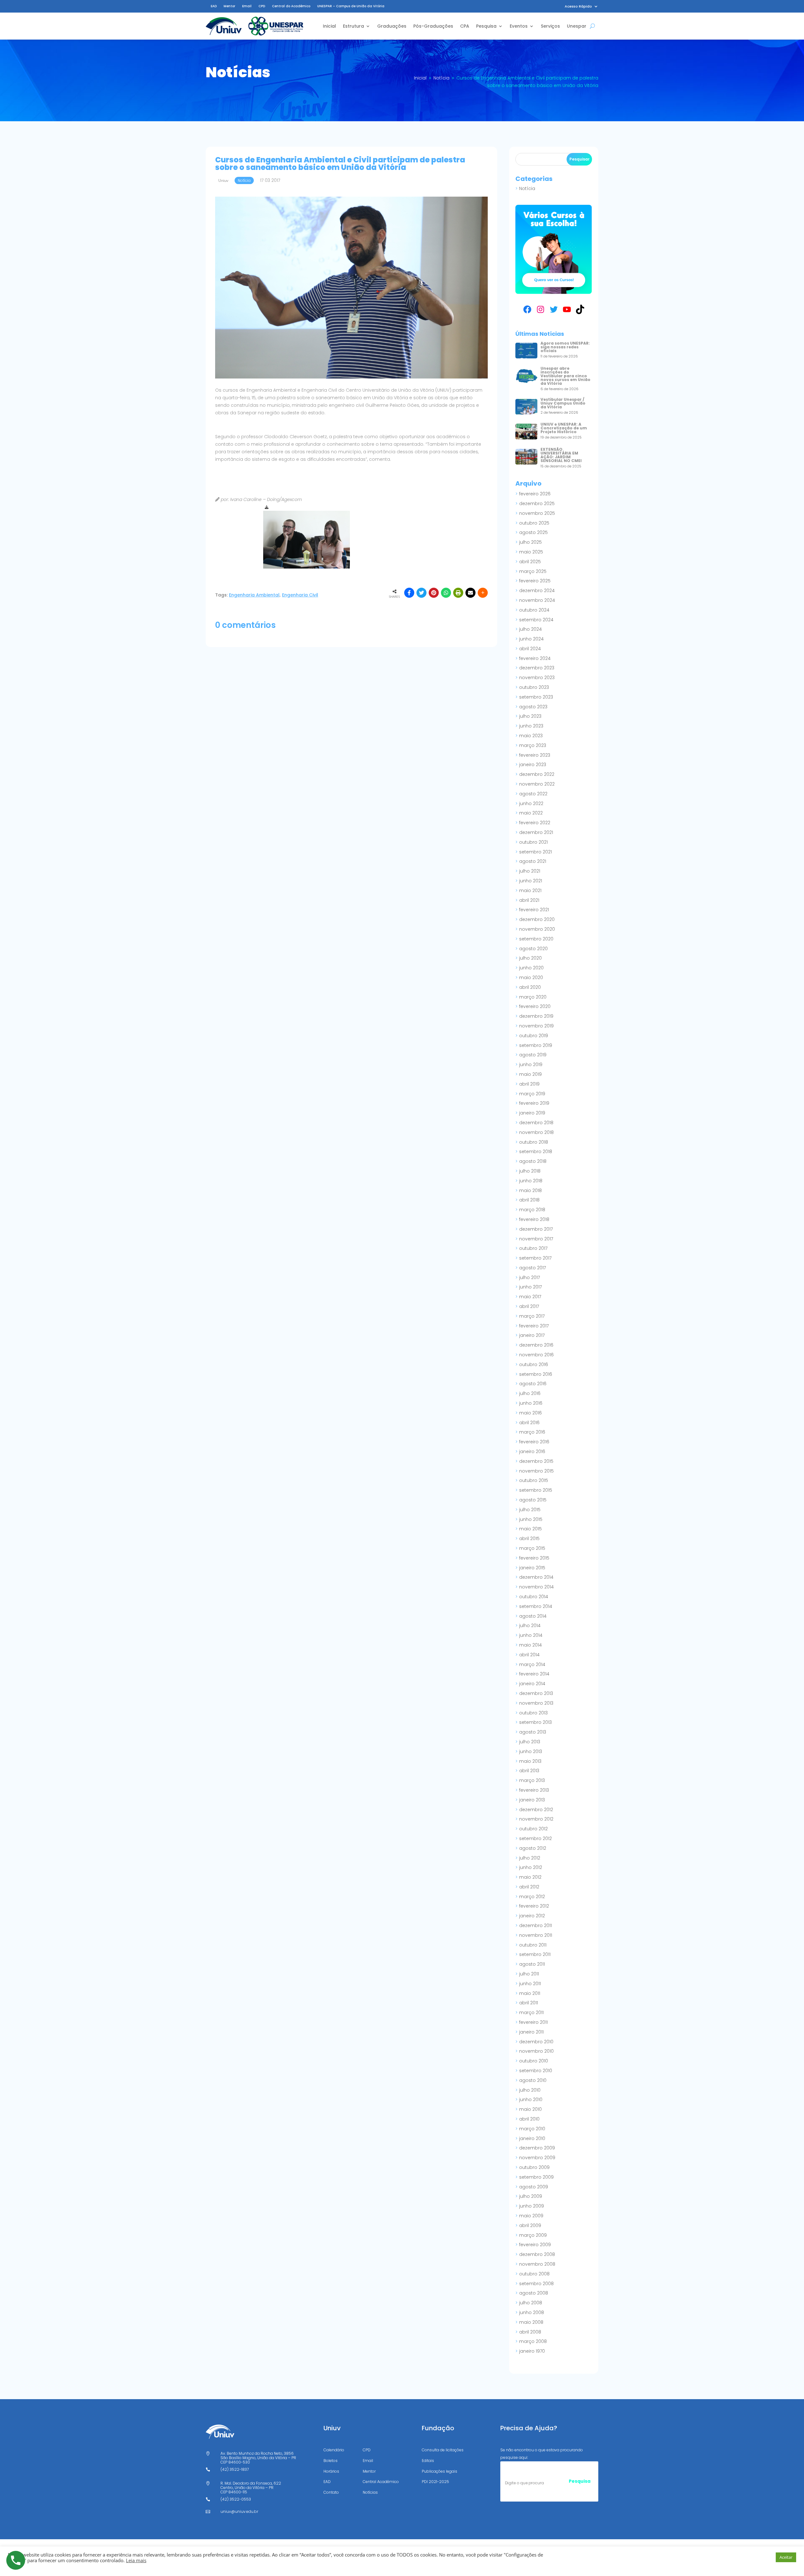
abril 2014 (529, 1655)
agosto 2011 (532, 1964)
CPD (262, 6)
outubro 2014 (534, 1597)
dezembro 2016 (536, 1345)
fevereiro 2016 (534, 1442)
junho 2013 (531, 1751)
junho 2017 (530, 1287)
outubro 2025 (534, 523)
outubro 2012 (533, 1829)
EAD (214, 6)
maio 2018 (530, 1190)
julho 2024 (530, 629)
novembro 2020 (537, 929)
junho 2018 (531, 1181)
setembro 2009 (536, 2177)
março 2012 (532, 1897)
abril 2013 (529, 1771)
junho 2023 (531, 726)
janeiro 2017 (532, 1335)
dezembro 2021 (536, 832)
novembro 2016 (536, 1355)
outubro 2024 (534, 610)
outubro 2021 (533, 842)
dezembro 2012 (536, 1810)
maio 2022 (531, 813)
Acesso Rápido (578, 6)
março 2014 (532, 1664)
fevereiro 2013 (534, 1790)
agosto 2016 (533, 1384)
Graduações (392, 26)
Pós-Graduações (433, 26)
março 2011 (531, 2012)
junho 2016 (531, 1403)
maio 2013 (530, 1761)
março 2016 (532, 1432)
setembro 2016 (536, 1374)
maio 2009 (531, 2216)
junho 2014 (531, 1635)
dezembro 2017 (536, 1229)
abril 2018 (529, 1200)
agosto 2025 (533, 532)
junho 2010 (531, 2099)
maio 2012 (530, 1877)
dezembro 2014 (536, 1577)
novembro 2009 (537, 2158)
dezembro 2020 (537, 919)
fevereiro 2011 (533, 2022)
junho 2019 (531, 1065)
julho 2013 (530, 1742)
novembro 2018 (536, 1132)
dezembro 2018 (536, 1123)
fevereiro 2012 (534, 1906)
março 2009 (533, 2235)
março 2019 (532, 1094)
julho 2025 (530, 542)
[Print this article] (458, 593)
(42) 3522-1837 (235, 2469)
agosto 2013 (533, 1732)
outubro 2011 (533, 1945)
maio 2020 (531, 978)
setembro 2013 (535, 1722)
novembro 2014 (536, 1587)
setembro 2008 (536, 2284)
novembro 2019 (536, 1026)
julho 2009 (531, 2196)
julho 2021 (530, 871)
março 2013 (532, 1780)
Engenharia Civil (300, 595)
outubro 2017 (533, 1248)
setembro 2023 (536, 697)
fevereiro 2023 (535, 755)
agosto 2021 (533, 861)
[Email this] (470, 593)
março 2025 (533, 571)
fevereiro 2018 (534, 1219)
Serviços (550, 26)
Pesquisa (486, 26)
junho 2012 (531, 1867)
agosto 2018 (533, 1161)
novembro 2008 (537, 2264)
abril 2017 (529, 1306)
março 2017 (532, 1316)
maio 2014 (530, 1645)
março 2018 (532, 1210)
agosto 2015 (533, 1500)
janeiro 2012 (532, 1916)
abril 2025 (530, 562)
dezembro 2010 (536, 2042)
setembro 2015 (536, 1490)
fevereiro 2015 (534, 1558)
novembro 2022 (537, 784)
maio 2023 (531, 736)
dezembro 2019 (536, 1016)
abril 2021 (529, 900)
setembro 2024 (536, 620)
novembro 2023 (537, 678)
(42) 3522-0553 (236, 2499)
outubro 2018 (534, 1142)
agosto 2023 (533, 707)
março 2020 (533, 997)
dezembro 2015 (536, 1461)
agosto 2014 (533, 1616)
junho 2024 (531, 639)
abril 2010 (529, 2119)
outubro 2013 (533, 1713)
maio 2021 (530, 890)
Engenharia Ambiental (254, 595)
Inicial (329, 26)
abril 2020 (530, 987)
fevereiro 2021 (534, 910)
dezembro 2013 (536, 1693)
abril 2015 (529, 1539)
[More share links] (483, 593)
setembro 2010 (536, 2071)
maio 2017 (530, 1297)
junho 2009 (532, 2206)
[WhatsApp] (446, 593)
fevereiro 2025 (535, 581)
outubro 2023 (534, 687)
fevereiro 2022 (535, 823)
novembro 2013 (536, 1703)
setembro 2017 (535, 1258)
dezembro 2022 (537, 774)
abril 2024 (530, 649)
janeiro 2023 (533, 765)
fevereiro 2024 (535, 658)
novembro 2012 (536, 1819)
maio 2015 (530, 1529)
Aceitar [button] (786, 2557)
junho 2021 (531, 881)
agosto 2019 (533, 1055)
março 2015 (532, 1548)
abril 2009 (530, 2225)
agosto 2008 (534, 2293)
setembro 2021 (535, 852)
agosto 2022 (533, 794)
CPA (465, 26)
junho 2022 (531, 803)
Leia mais (136, 2560)
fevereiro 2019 (534, 1103)
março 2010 (532, 2129)
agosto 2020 (533, 949)
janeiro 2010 (532, 2138)
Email (247, 6)
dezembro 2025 (537, 504)
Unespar (577, 26)
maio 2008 (531, 2322)
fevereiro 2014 (534, 1674)
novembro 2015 (536, 1471)
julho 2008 (531, 2303)
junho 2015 (531, 1519)
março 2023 (533, 745)
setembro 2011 (535, 1954)
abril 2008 (530, 2332)
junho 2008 (532, 2312)
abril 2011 (529, 2003)
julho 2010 (530, 2090)
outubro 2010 (534, 2061)
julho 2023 (530, 716)
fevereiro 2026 (535, 494)
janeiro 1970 (532, 2351)
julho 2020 (530, 958)
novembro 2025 (537, 513)
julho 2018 (530, 1171)
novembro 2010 (536, 2051)
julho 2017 (530, 1277)
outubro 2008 (534, 2274)
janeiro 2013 (532, 1800)
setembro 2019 (536, 1045)
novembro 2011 (536, 1935)
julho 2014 (530, 1626)
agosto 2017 (532, 1268)
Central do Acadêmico (291, 6)
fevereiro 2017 (534, 1326)
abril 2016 (529, 1423)
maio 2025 (531, 552)
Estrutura (353, 26)
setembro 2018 (536, 1152)
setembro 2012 (535, 1838)
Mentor (229, 6)
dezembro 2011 (535, 1925)
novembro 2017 (536, 1239)
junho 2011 (530, 1984)
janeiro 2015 (532, 1568)
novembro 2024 (537, 600)
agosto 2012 (533, 1848)
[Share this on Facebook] (409, 593)
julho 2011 (529, 1974)
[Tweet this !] (421, 593)
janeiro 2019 (532, 1113)
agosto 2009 (534, 2187)
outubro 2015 (534, 1480)
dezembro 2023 (537, 668)
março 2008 (533, 2341)
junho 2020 (531, 968)
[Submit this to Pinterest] (434, 593)
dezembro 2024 (537, 591)
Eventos (519, 26)
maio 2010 (530, 2109)
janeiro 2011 (531, 2032)
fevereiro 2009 (535, 2245)
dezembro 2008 (537, 2254)
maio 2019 (530, 1074)
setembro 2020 (536, 939)
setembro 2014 (536, 1606)
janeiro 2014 (532, 1684)
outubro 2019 (534, 1036)
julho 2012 (530, 1858)
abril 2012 (529, 1887)
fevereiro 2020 (535, 1006)
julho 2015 (530, 1510)
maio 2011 (530, 1993)
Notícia (527, 188)
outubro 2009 (534, 2167)
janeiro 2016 (532, 1451)
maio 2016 (530, 1413)
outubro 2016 (534, 1364)
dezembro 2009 (537, 2148)
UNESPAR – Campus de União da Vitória (351, 6)
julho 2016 (530, 1393)
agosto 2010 (533, 2080)
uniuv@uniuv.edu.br (239, 2511)
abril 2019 (529, 1084)
